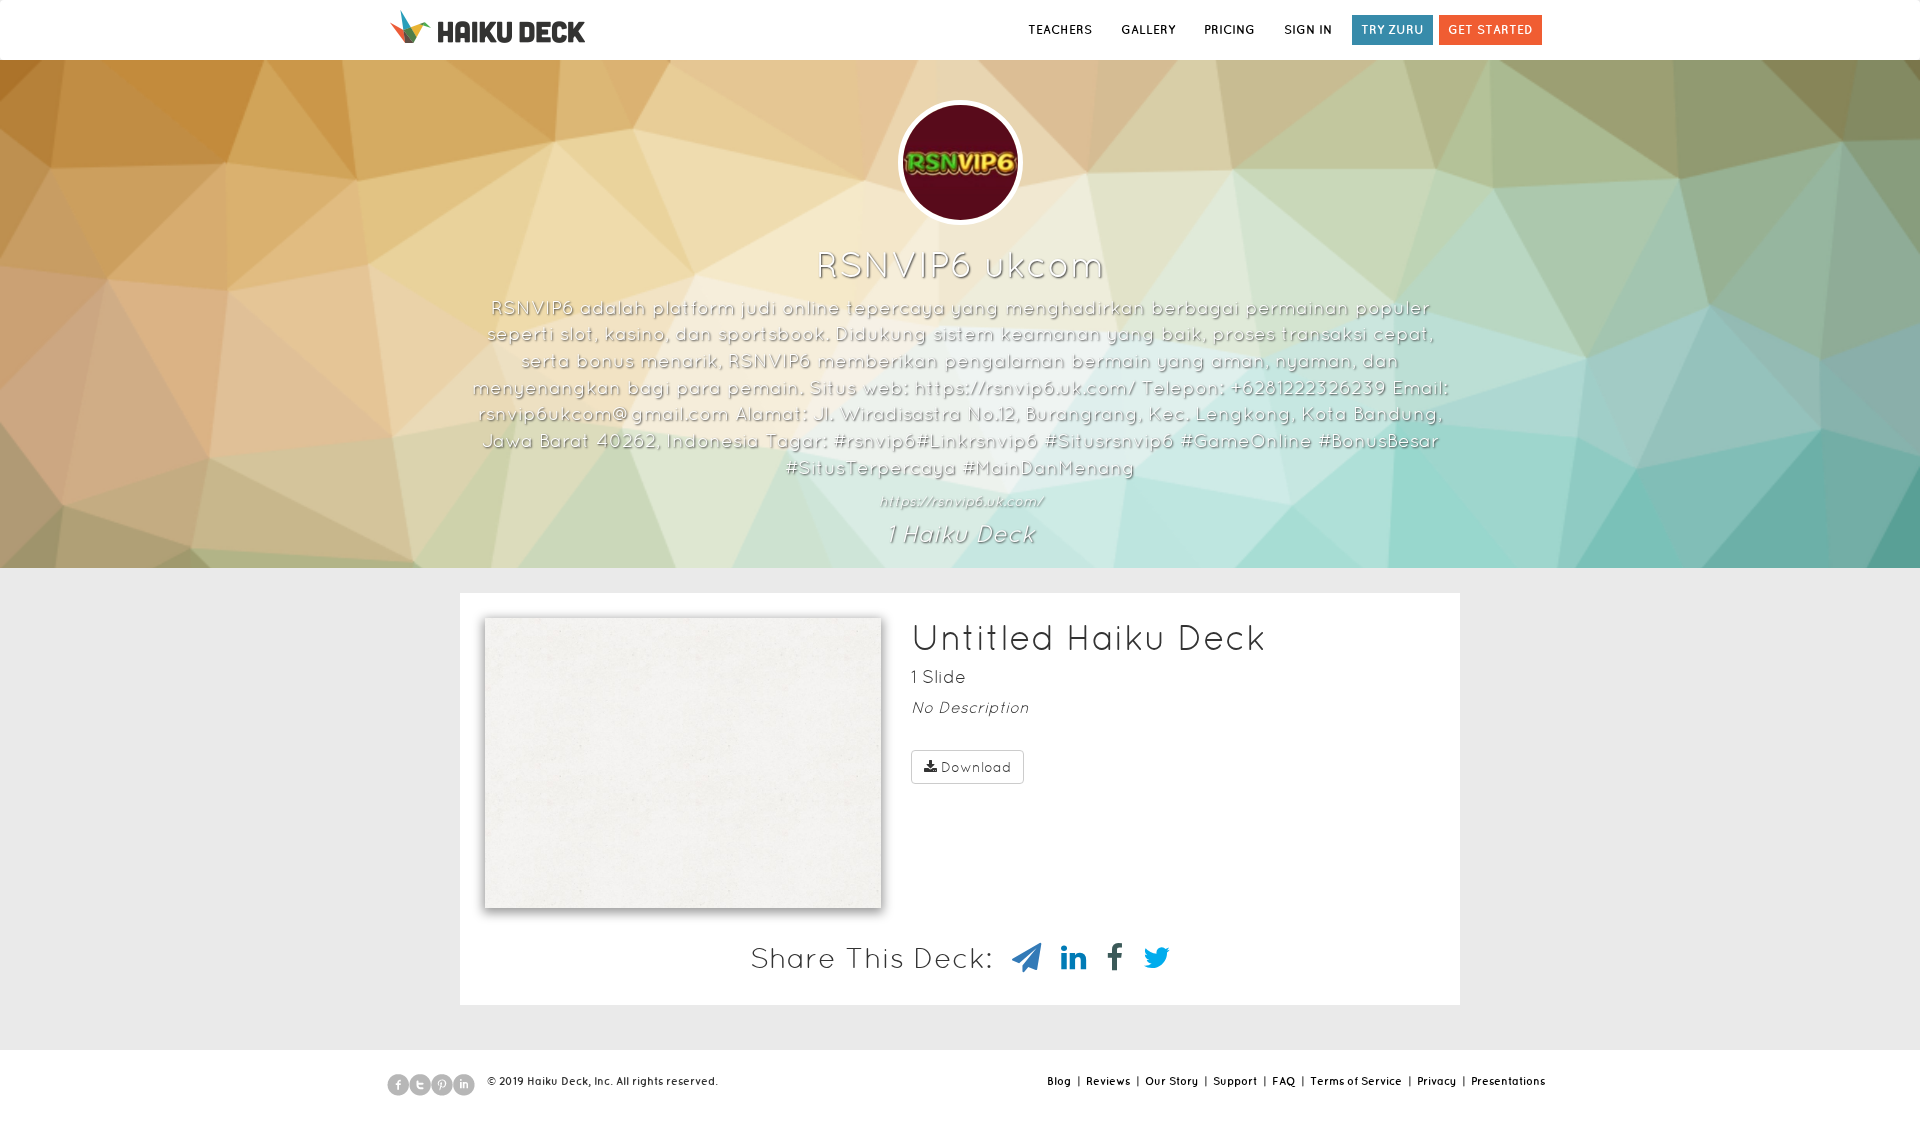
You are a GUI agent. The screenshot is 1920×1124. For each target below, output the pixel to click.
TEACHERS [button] (1060, 29)
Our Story (1171, 1081)
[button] (647, 882)
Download (976, 767)
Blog (1059, 1081)
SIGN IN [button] (1308, 29)
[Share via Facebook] (1104, 958)
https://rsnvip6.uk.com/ (960, 501)
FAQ (1283, 1081)
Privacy (1436, 1081)
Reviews (1108, 1081)
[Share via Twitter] (1146, 958)
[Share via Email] (1016, 958)
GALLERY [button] (1148, 29)
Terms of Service (1356, 1081)
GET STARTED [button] (1490, 29)
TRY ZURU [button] (1392, 29)
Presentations (1508, 1081)
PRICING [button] (1229, 29)
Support (1235, 1081)
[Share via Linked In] (1063, 958)
